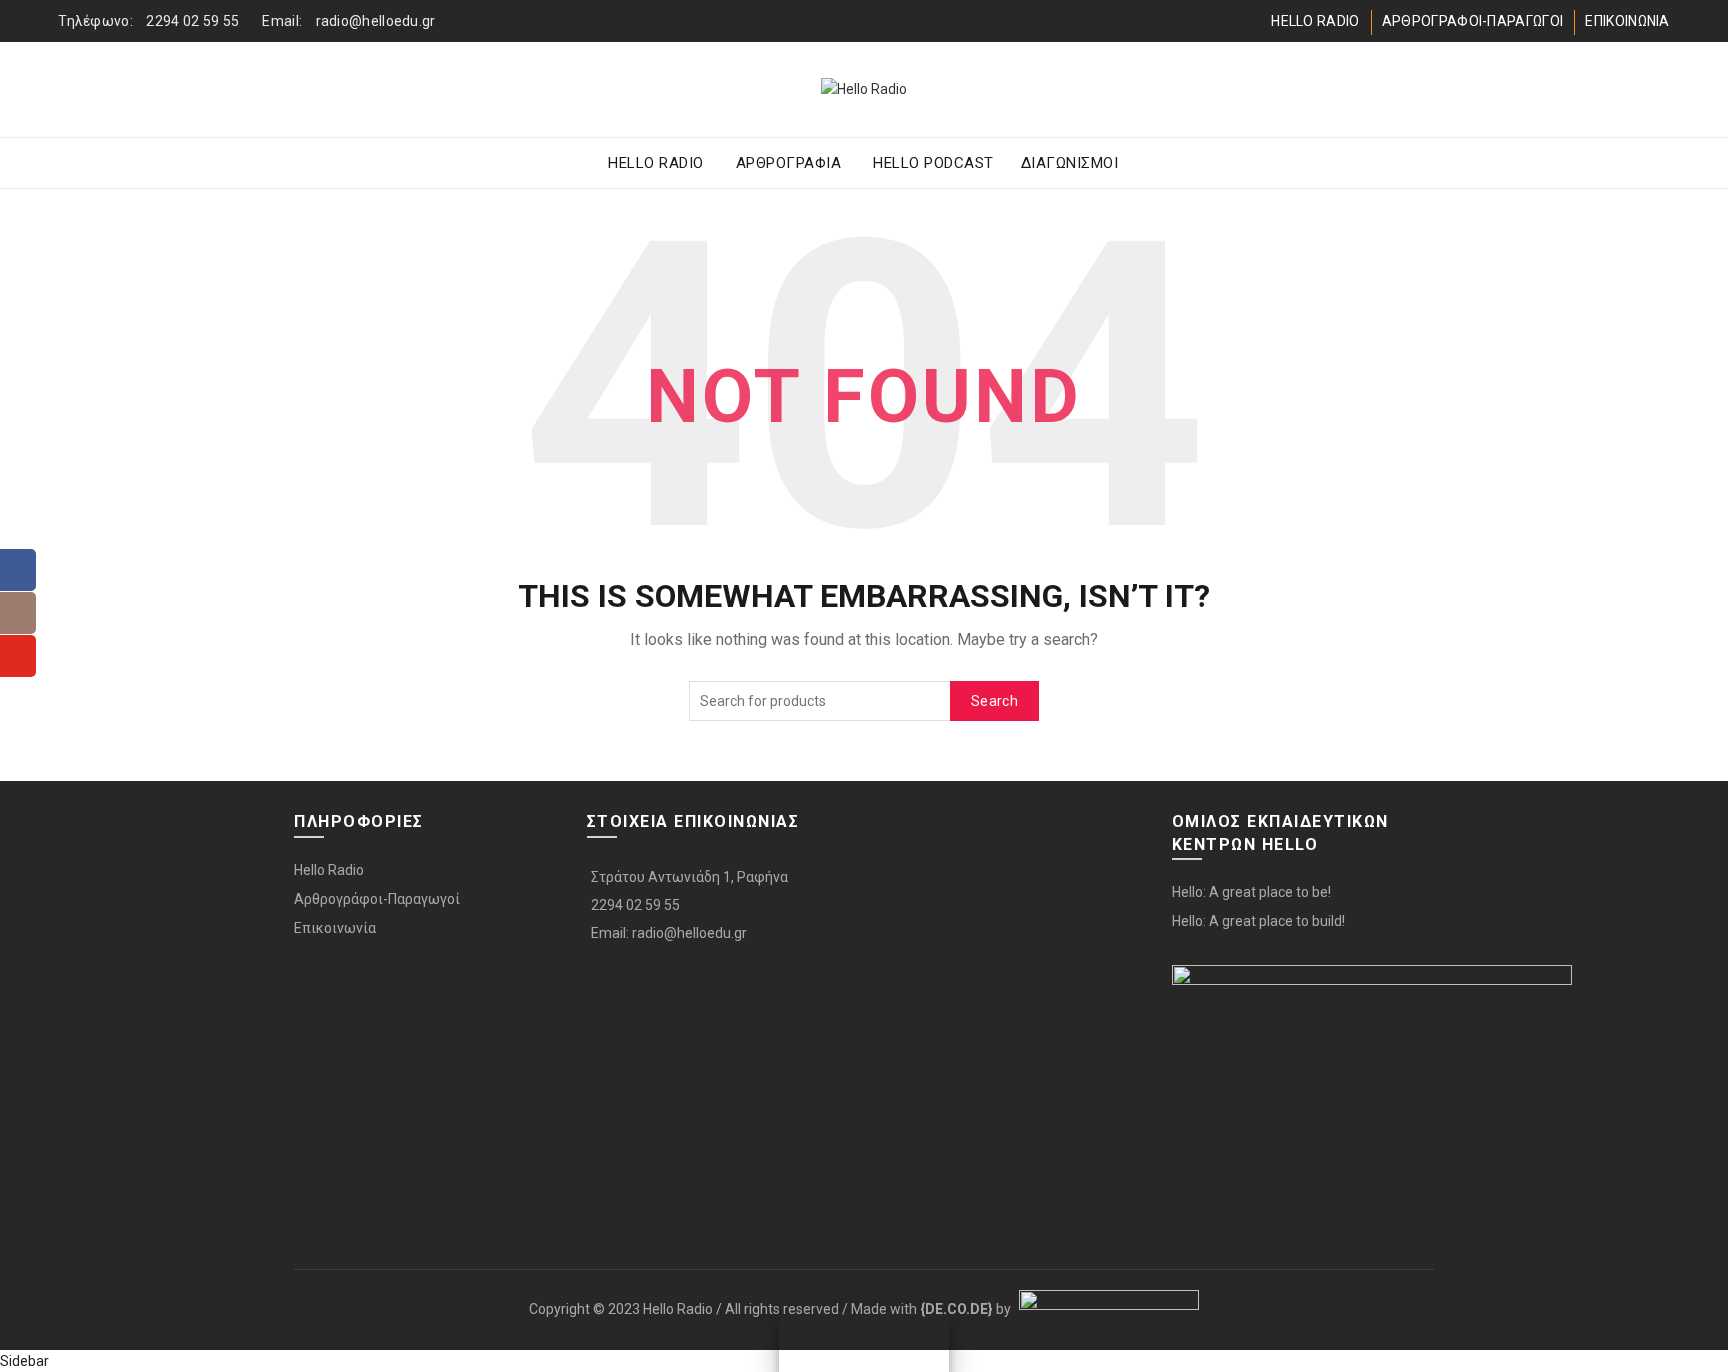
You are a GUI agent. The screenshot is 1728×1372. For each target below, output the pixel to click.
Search (994, 701)
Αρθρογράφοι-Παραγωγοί (377, 899)
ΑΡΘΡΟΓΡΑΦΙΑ (789, 163)
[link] (956, 1309)
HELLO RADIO (1315, 21)
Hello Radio (329, 870)
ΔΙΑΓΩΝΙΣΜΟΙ (1070, 163)
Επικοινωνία (335, 928)
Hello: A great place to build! (1258, 921)
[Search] (1654, 90)
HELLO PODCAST (933, 163)
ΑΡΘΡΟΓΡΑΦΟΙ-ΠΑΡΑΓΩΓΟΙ (1472, 21)
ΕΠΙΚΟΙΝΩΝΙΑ (1627, 21)
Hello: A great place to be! (1251, 892)
